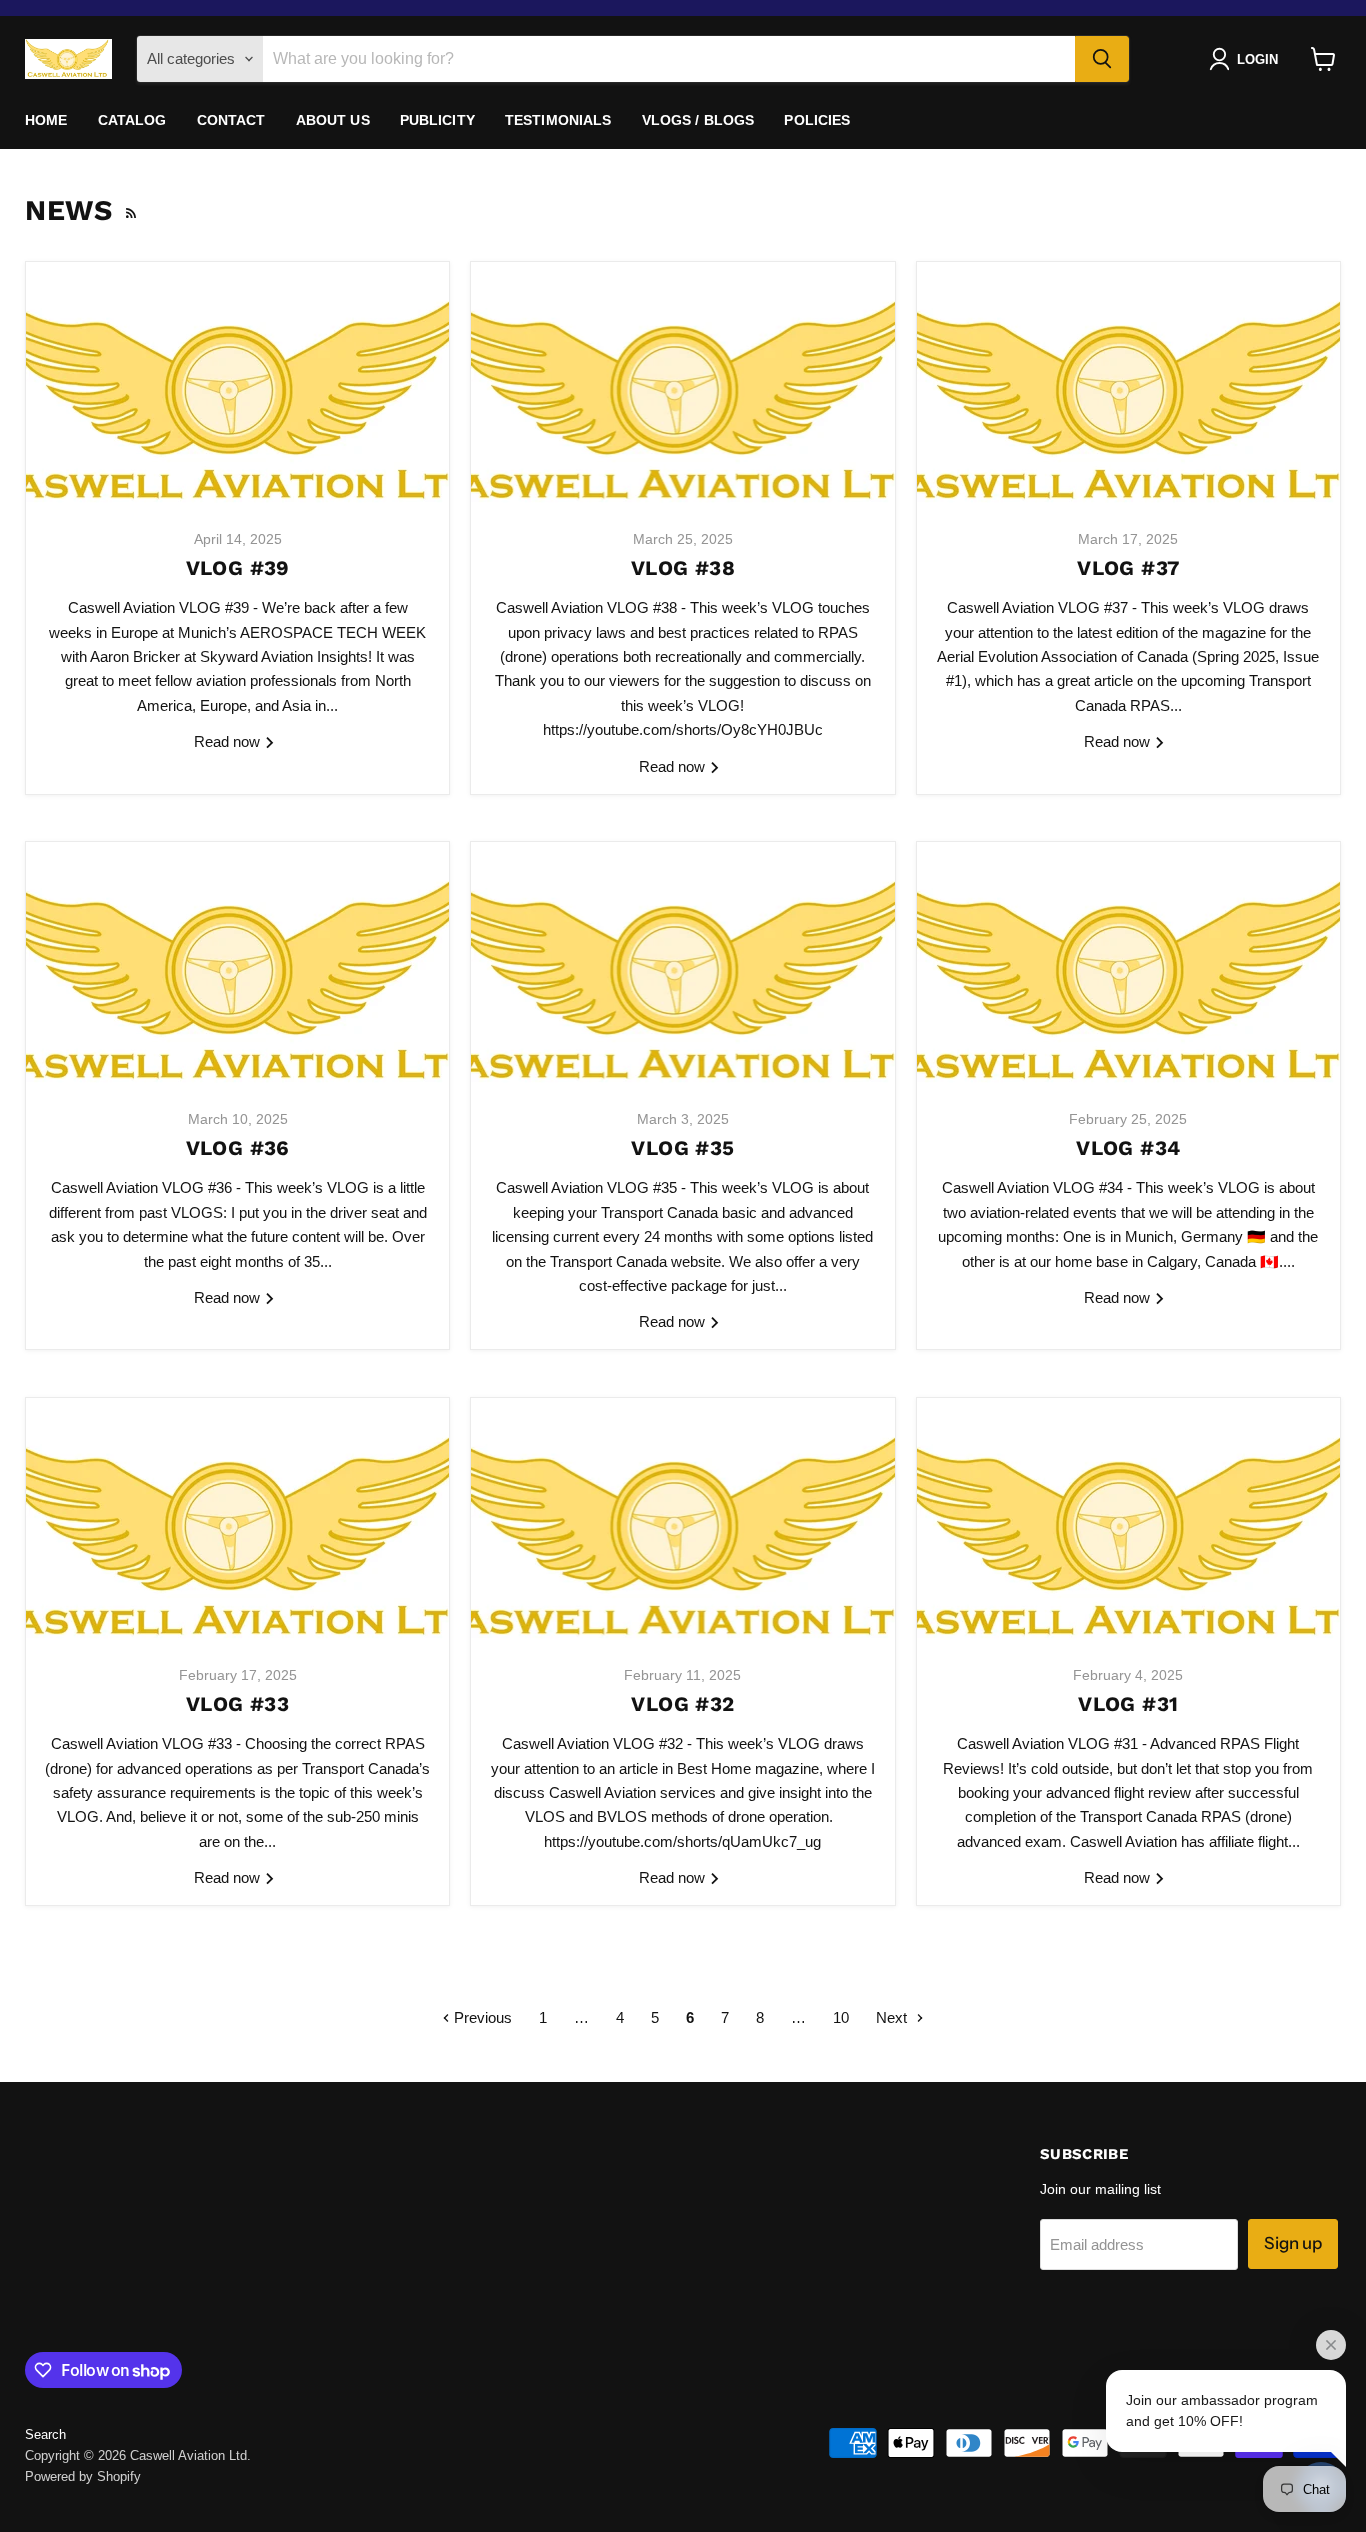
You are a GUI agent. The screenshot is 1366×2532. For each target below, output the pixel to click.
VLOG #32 (682, 1704)
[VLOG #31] (1128, 1523)
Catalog (132, 120)
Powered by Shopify (83, 2476)
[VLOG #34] (1128, 967)
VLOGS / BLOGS (698, 120)
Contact (231, 120)
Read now (229, 741)
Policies (817, 120)
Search (45, 2434)
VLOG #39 (238, 568)
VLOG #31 (1128, 1704)
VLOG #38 (683, 568)
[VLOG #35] (682, 967)
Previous (481, 2017)
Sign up (1293, 2243)
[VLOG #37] (1128, 387)
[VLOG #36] (237, 967)
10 (841, 2017)
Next (893, 2017)
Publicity (437, 120)
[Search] (1102, 59)
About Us (333, 120)
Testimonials (558, 120)
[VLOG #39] (237, 387)
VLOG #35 (682, 1148)
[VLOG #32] (682, 1523)
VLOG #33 (237, 1704)
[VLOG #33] (237, 1523)
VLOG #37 (1128, 568)
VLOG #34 (1128, 1148)
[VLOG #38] (682, 387)
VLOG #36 (238, 1148)
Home (46, 120)
